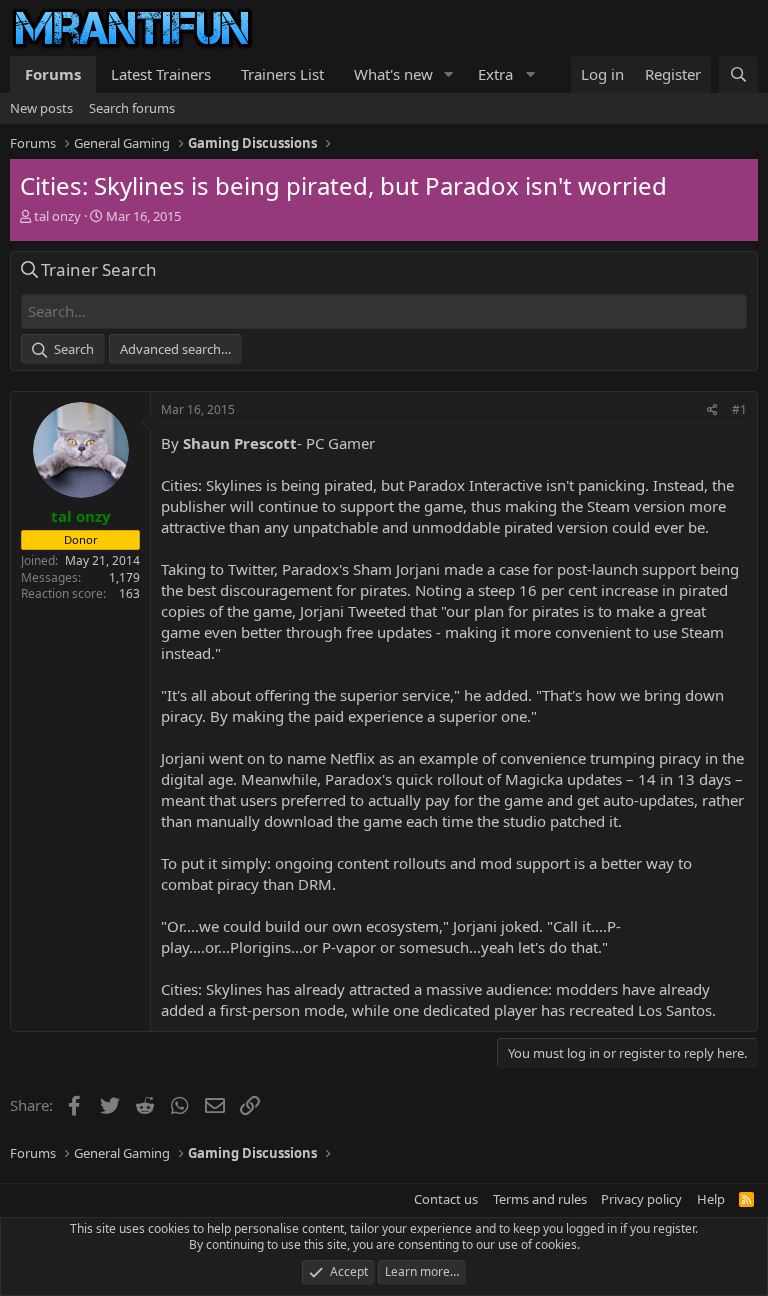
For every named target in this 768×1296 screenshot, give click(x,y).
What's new (393, 74)
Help (711, 1199)
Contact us (446, 1199)
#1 (739, 409)
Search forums (132, 108)
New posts (41, 108)
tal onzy (57, 216)
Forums (53, 74)
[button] (449, 74)
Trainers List (282, 74)
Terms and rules (540, 1199)
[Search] (738, 74)
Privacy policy (641, 1199)
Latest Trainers (161, 74)
